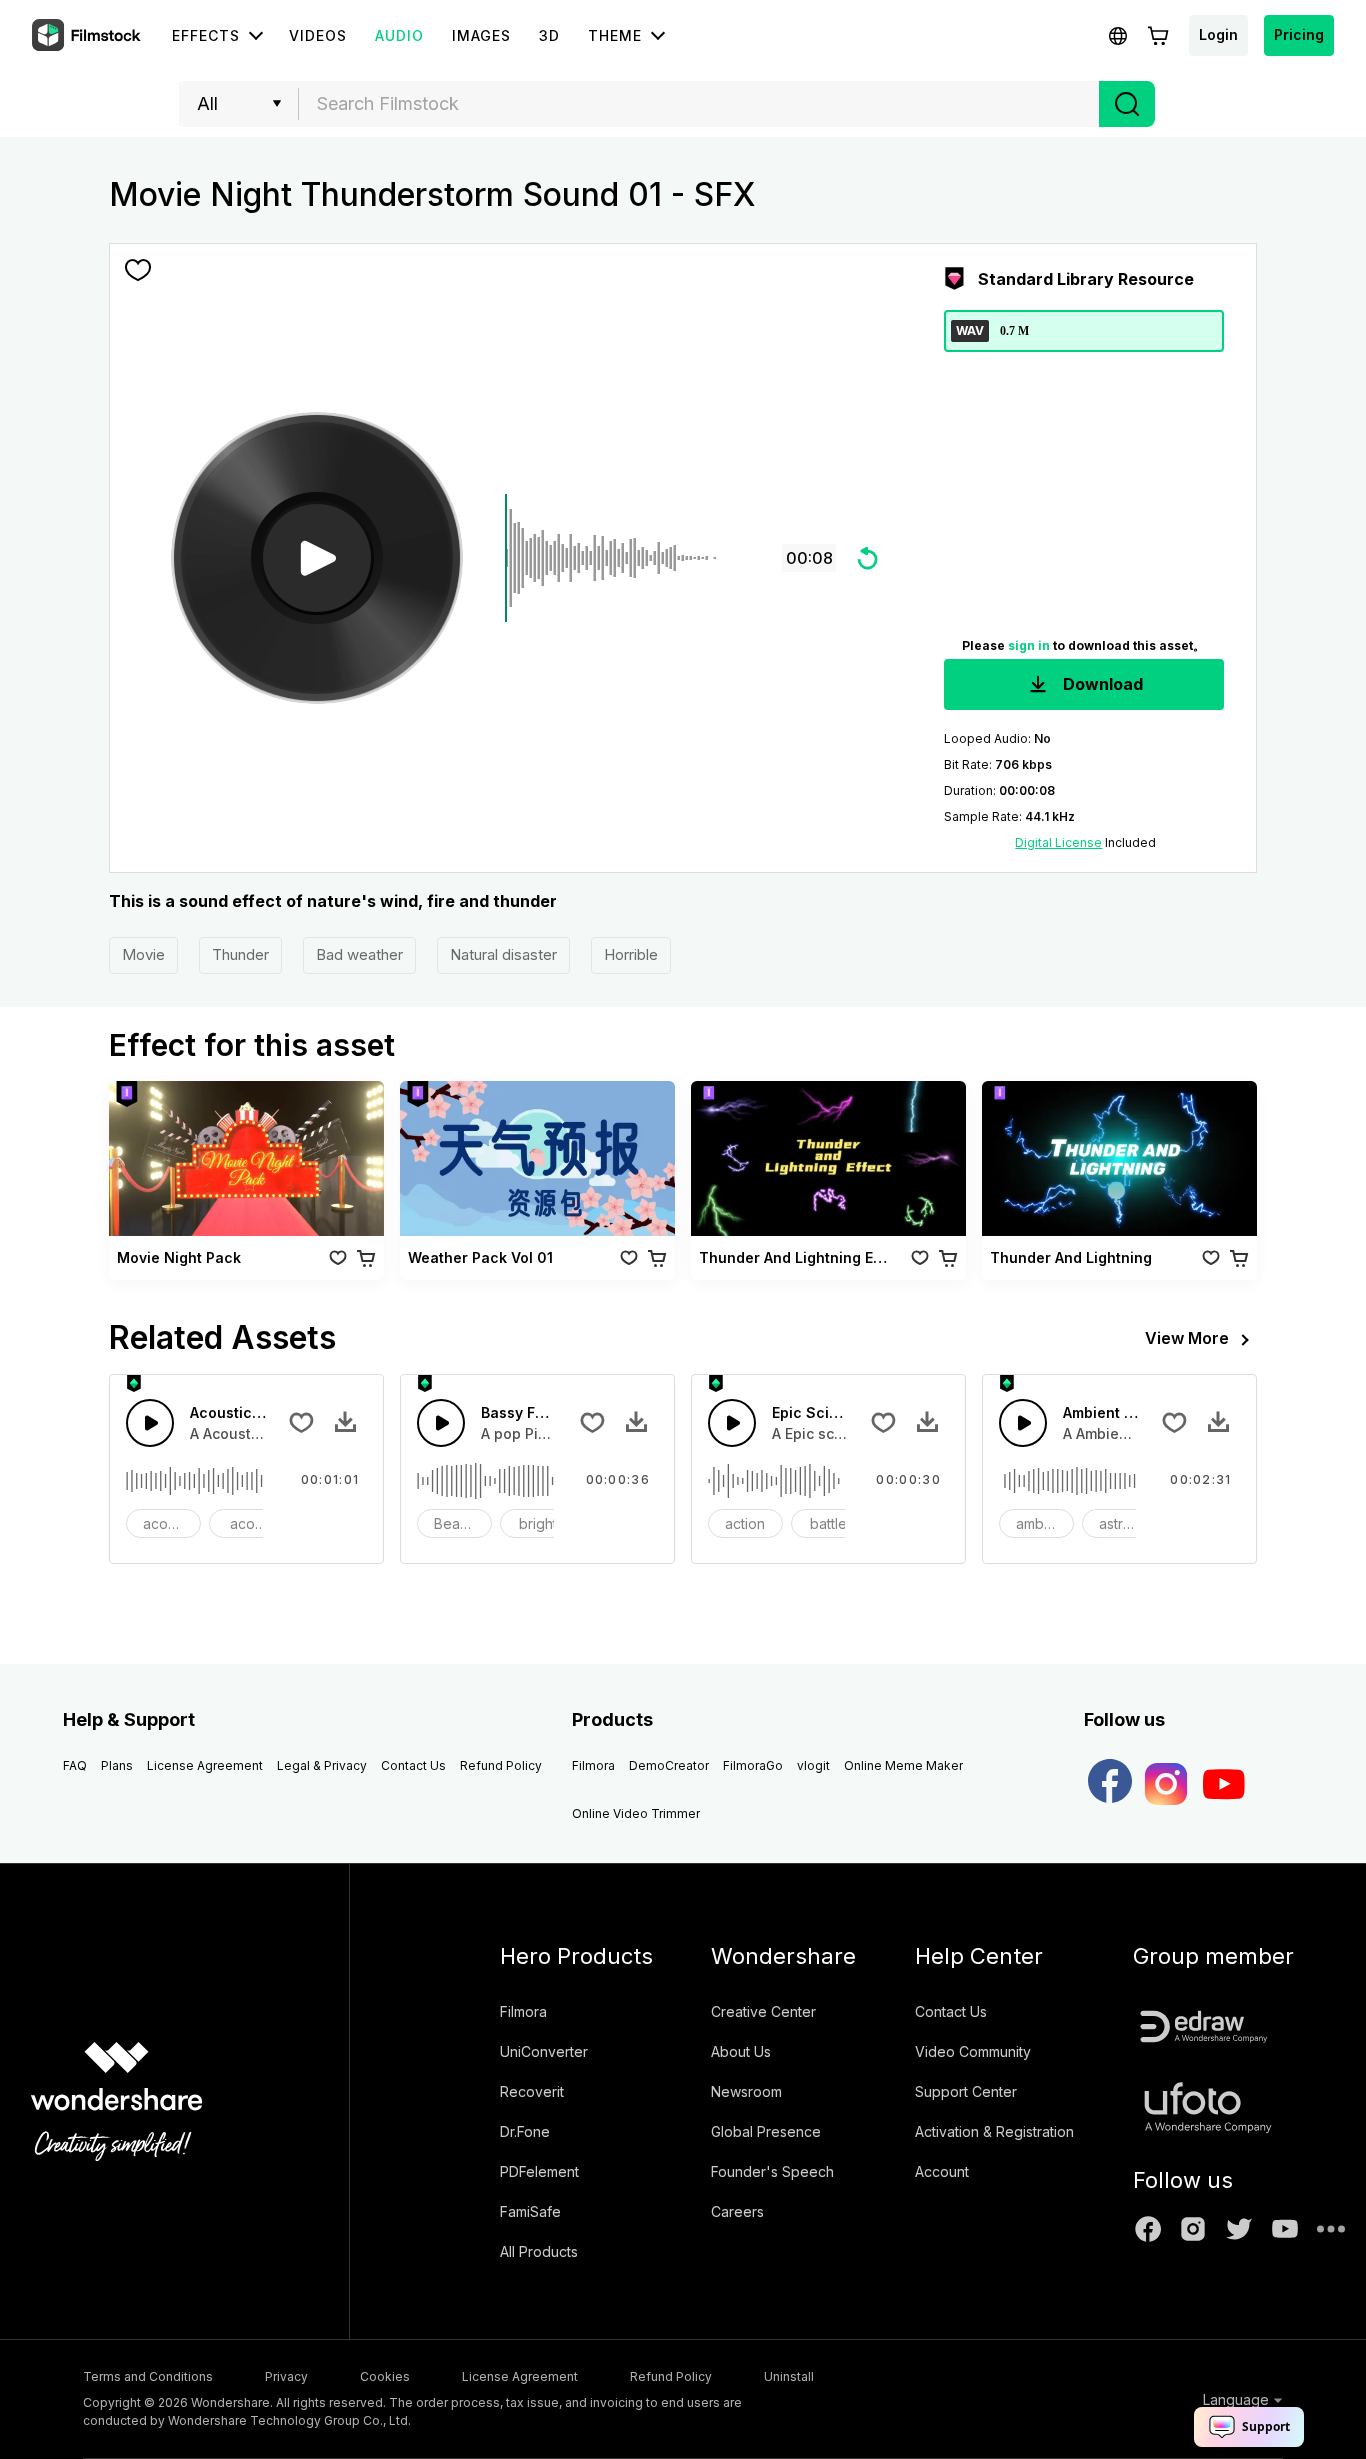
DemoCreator (669, 1765)
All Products (539, 2251)
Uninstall (789, 2376)
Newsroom (746, 2091)
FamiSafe (530, 2211)
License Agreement (205, 1765)
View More (1187, 1338)
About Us (741, 2051)
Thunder (240, 954)
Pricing (1299, 34)
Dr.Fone (525, 2131)
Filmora (593, 1765)
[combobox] (699, 104)
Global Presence (766, 2131)
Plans (117, 1765)
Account (942, 2171)
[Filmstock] (88, 36)
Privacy (286, 2376)
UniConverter (544, 2051)
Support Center (966, 2091)
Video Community (973, 2051)
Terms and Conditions (148, 2376)
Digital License (1058, 842)
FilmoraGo (753, 1765)
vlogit (813, 1765)
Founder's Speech (772, 2171)
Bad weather (359, 954)
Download (1101, 684)
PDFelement (539, 2171)
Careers (737, 2211)
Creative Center (763, 2011)
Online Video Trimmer (636, 1813)
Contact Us (413, 1765)
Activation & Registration (994, 2131)
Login (1218, 34)
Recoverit (532, 2091)
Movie (143, 954)
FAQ (75, 1765)
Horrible (631, 954)
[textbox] (699, 104)
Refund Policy (501, 1765)
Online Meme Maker (903, 1765)
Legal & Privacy (322, 1765)
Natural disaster (503, 954)
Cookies (385, 2376)
